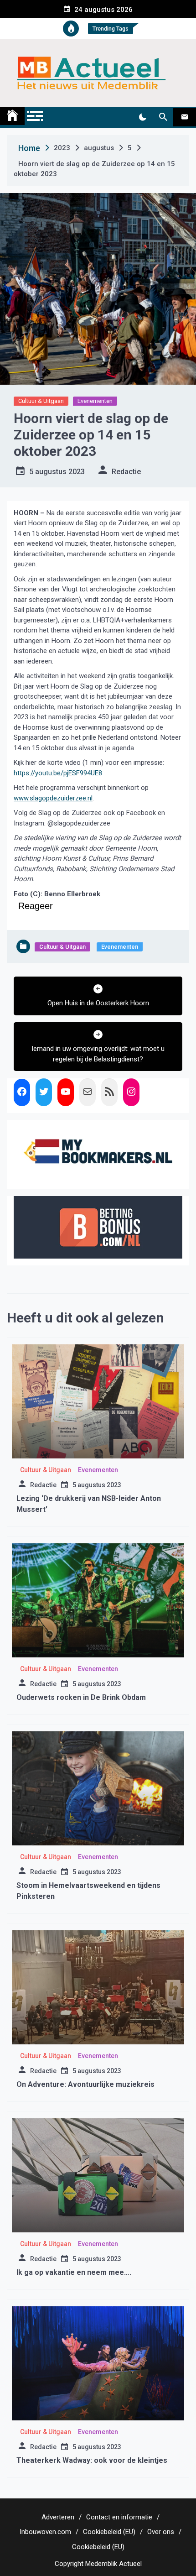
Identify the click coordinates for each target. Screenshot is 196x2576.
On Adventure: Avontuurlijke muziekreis (85, 2084)
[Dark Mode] (142, 117)
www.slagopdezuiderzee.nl (53, 798)
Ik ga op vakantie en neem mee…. (74, 2272)
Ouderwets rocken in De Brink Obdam (81, 1697)
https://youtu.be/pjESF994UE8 (58, 773)
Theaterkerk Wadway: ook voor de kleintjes (92, 2460)
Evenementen (95, 401)
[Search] (163, 117)
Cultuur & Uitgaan (41, 401)
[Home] (12, 116)
